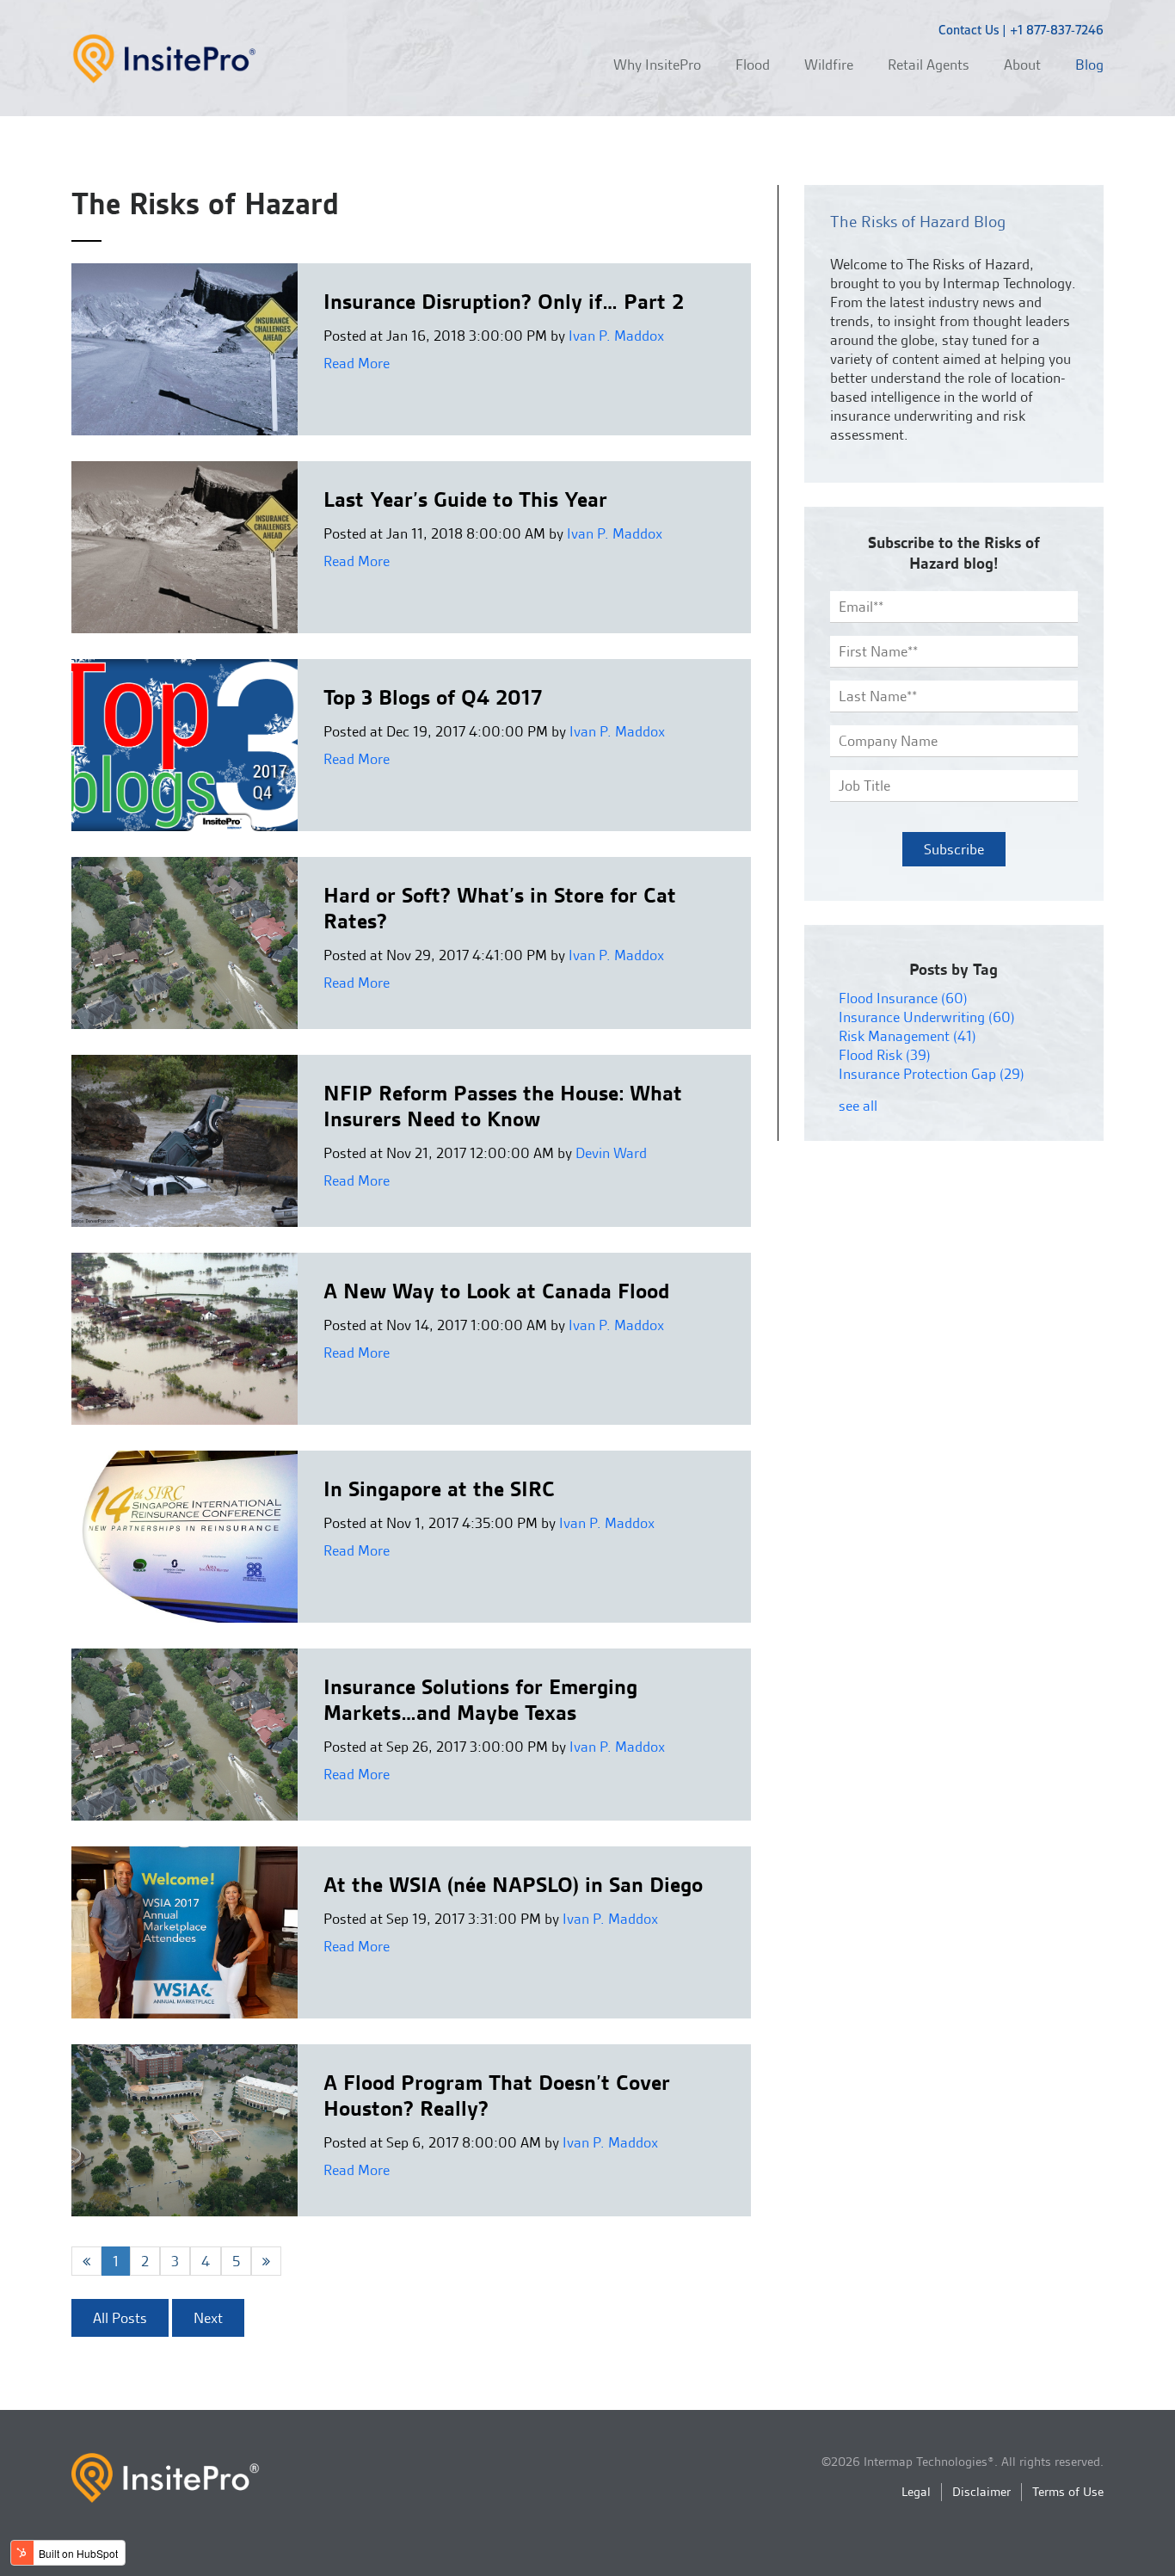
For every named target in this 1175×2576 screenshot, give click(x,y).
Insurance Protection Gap (932, 1074)
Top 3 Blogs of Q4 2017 (433, 697)
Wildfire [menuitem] (829, 65)
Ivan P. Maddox (616, 336)
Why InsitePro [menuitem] (657, 65)
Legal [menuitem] (916, 2492)
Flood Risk (885, 1055)
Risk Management (907, 1036)
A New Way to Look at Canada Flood (496, 1291)
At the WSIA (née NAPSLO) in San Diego (513, 1885)
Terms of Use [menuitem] (1068, 2492)
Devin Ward (611, 1153)
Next (208, 2318)
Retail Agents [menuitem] (929, 65)
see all (858, 1106)
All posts (120, 2318)
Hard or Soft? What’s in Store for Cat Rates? (500, 908)
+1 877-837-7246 (1057, 30)
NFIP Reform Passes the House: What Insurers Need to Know (503, 1106)
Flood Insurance (903, 998)
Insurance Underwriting (927, 1017)
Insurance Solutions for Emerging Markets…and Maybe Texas (480, 1700)
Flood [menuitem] (753, 65)
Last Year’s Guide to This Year (465, 499)
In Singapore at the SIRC (439, 1489)
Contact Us (969, 30)
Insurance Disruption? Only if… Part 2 (504, 302)
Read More (357, 363)
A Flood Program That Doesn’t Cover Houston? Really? (497, 2095)
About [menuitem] (1022, 65)
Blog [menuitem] (1089, 65)
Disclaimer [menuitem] (981, 2492)
